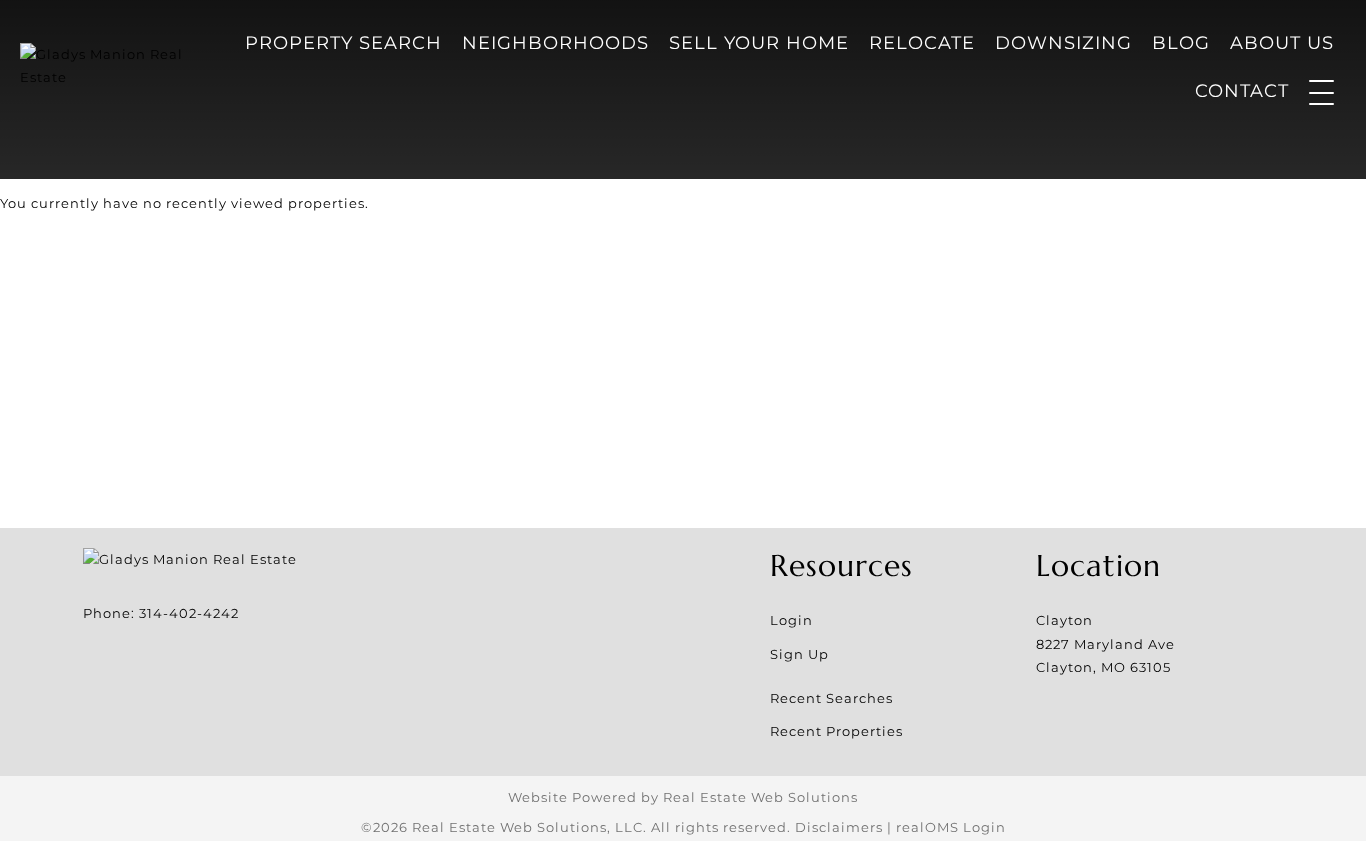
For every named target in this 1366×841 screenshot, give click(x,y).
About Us (1282, 43)
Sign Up (799, 654)
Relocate (922, 43)
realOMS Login (951, 827)
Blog (1181, 43)
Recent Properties (836, 731)
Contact (1242, 91)
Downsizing (1063, 43)
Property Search (343, 43)
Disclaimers (839, 827)
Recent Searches (831, 698)
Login (791, 620)
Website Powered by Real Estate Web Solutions (683, 797)
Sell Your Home (759, 43)
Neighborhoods (555, 43)
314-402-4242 (189, 613)
